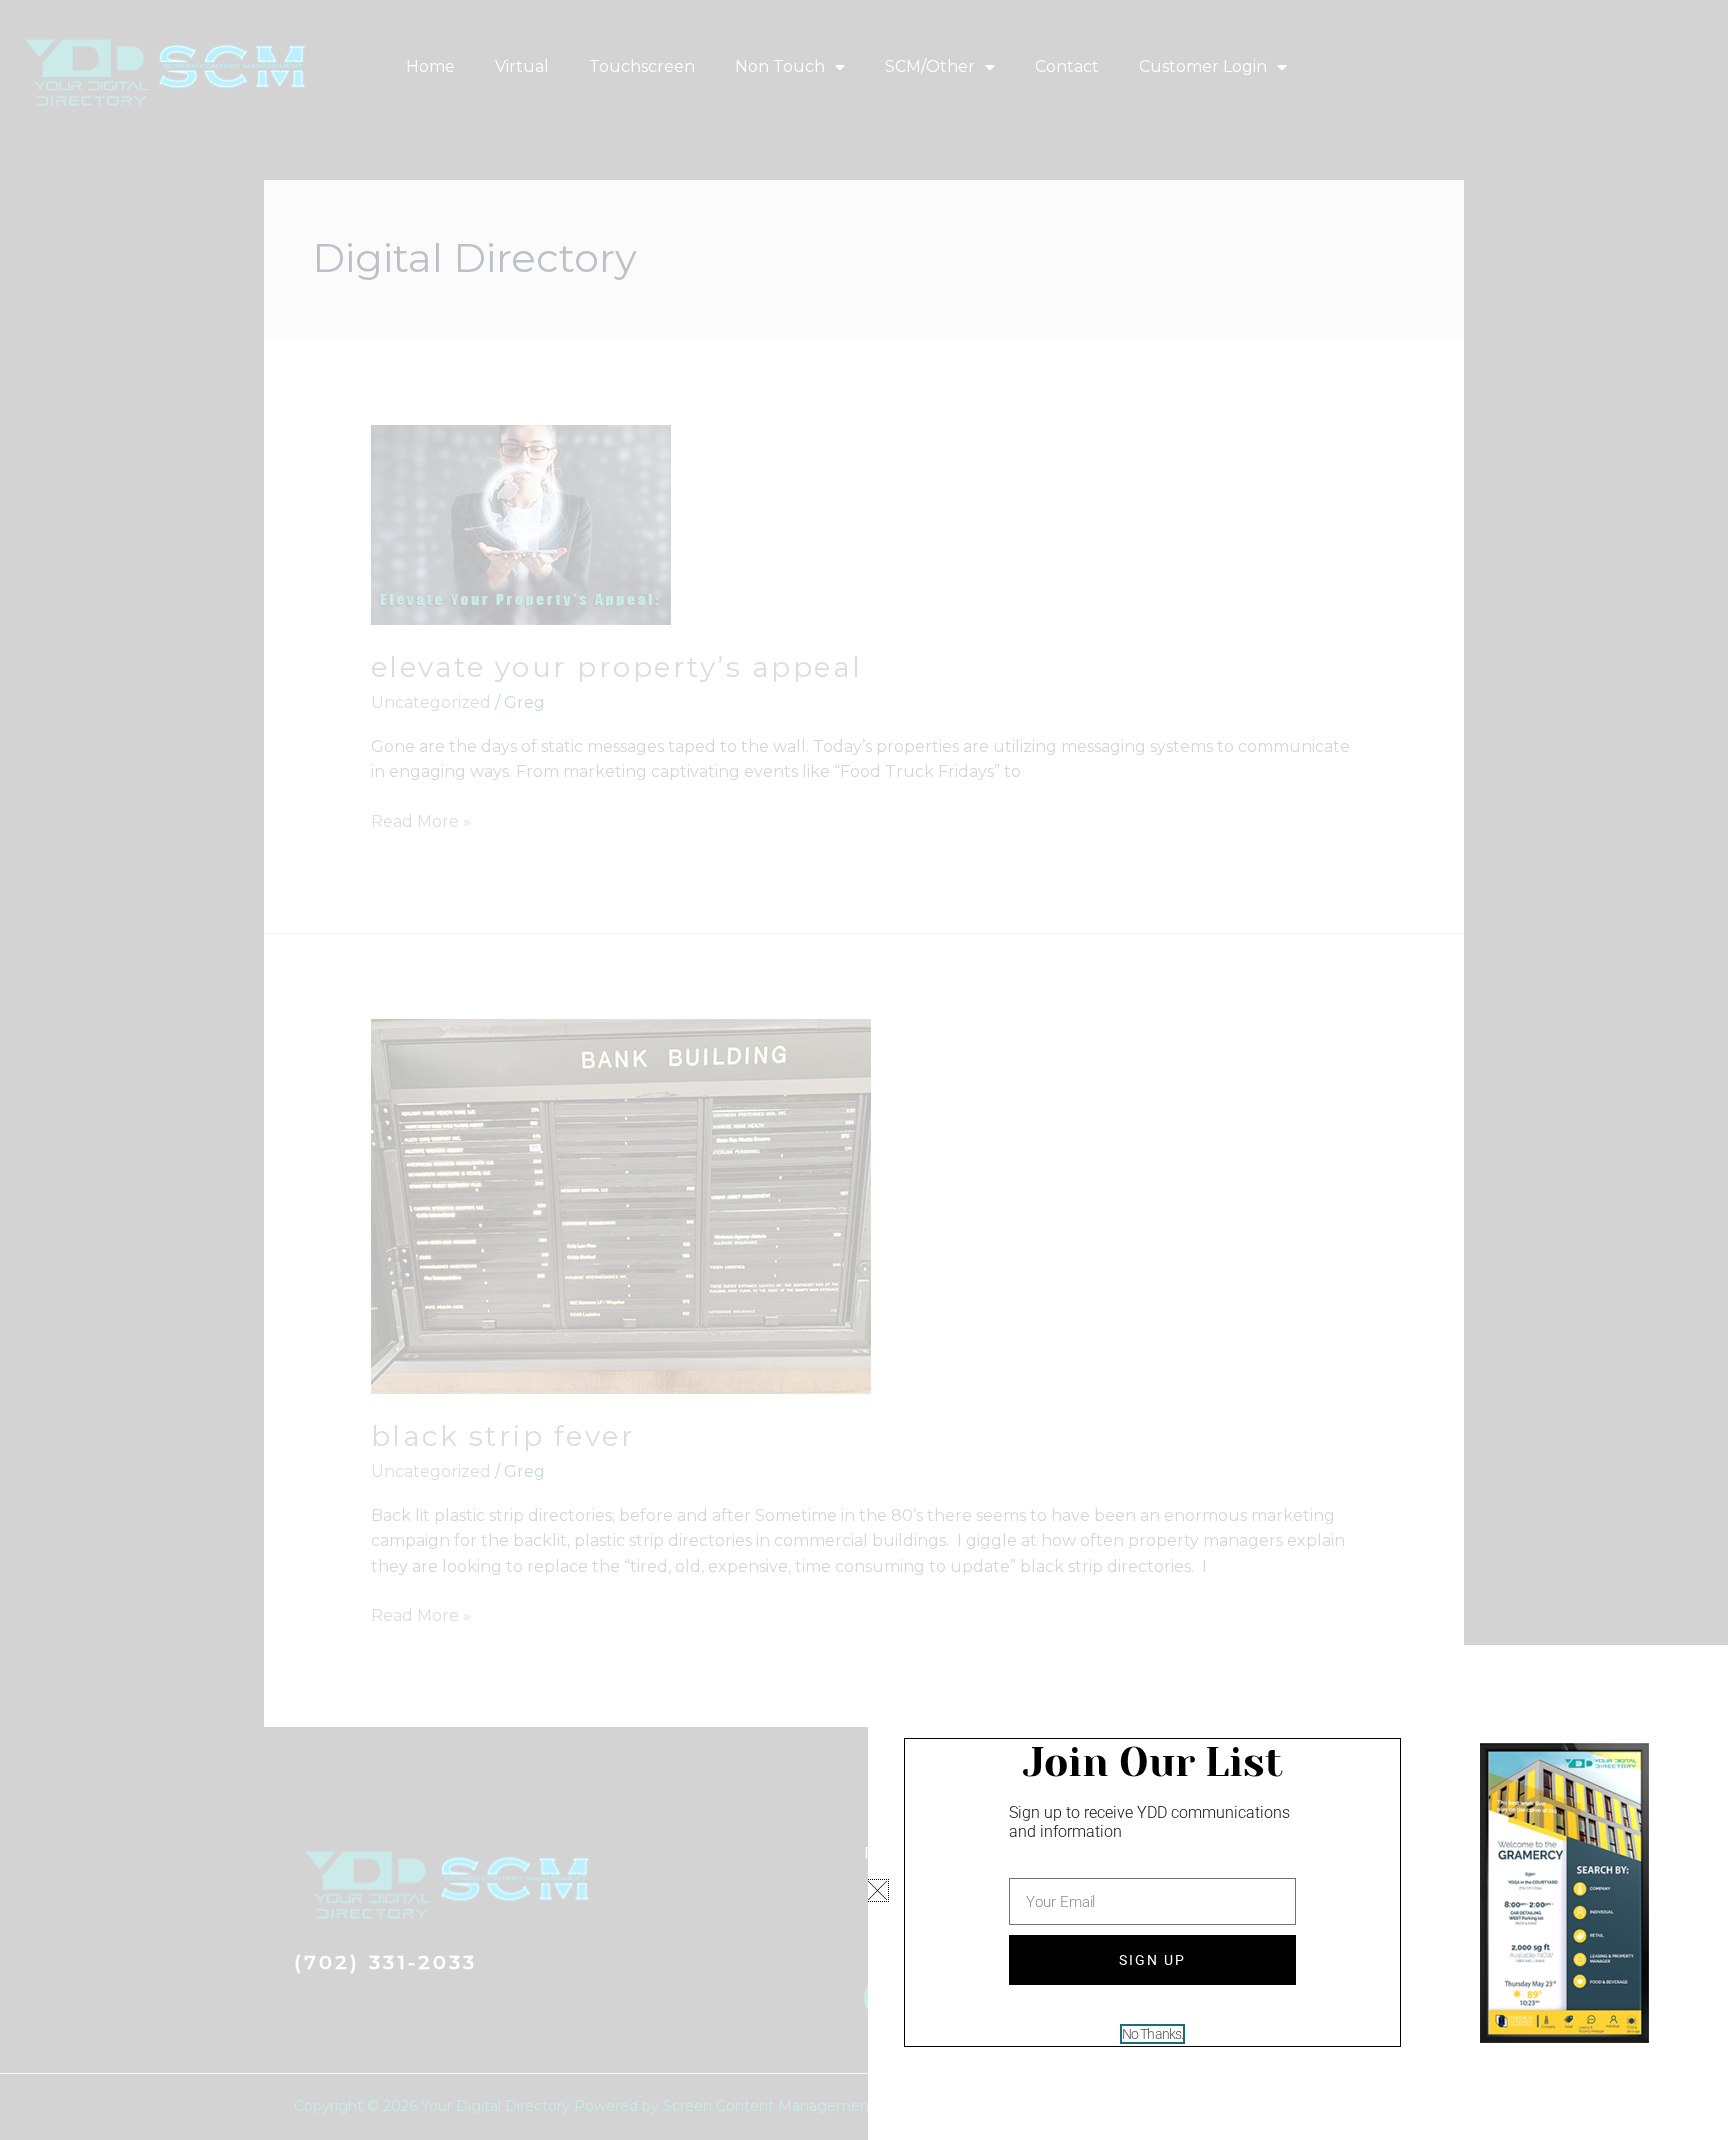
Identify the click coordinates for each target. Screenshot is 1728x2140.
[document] (864, 1070)
